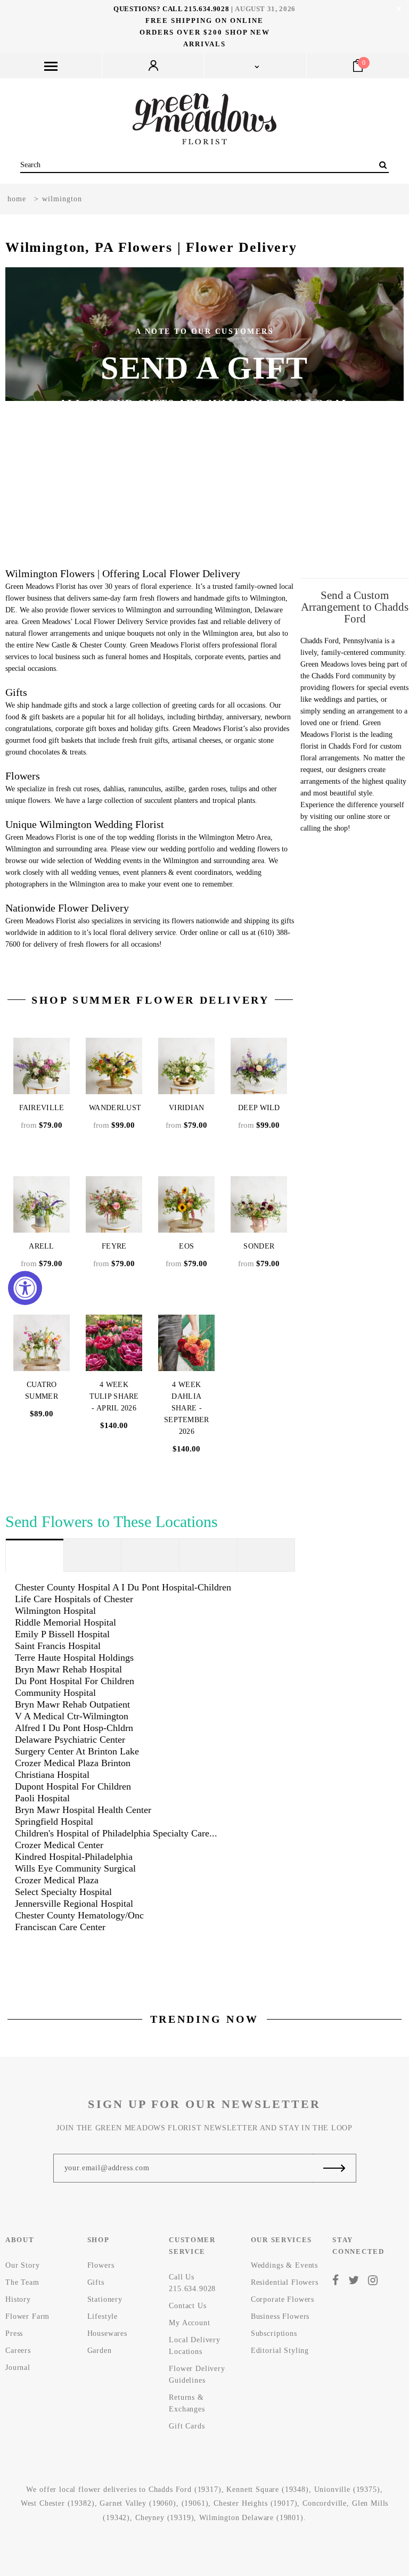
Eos (186, 1246)
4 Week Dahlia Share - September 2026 (187, 1408)
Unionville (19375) (347, 2489)
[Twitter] (354, 2280)
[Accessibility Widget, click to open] (25, 1288)
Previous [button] (36, 415)
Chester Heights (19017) (255, 2503)
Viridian (186, 1108)
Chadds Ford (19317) (185, 2489)
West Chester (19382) (58, 2503)
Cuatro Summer (42, 1390)
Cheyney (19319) (165, 2518)
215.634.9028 (207, 9)
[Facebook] (336, 2280)
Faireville (42, 1108)
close (399, 9)
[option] (204, 415)
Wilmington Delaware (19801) (251, 2518)
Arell (42, 1246)
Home (17, 199)
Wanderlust (115, 1108)
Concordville (325, 2503)
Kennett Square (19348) (267, 2489)
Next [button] (373, 415)
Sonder (259, 1246)
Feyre (114, 1246)
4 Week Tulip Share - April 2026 (114, 1396)
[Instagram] (373, 2280)
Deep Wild (259, 1108)
